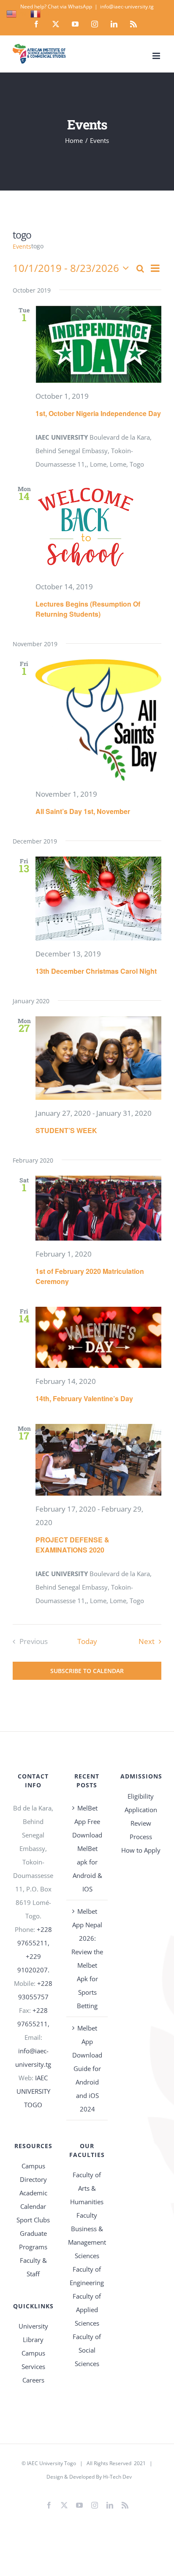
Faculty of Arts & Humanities (87, 2188)
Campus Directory (33, 2173)
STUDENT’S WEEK (66, 1130)
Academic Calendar (33, 2200)
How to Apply (141, 1850)
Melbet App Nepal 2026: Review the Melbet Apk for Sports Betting (87, 1958)
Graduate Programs (33, 2240)
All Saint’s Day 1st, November (83, 811)
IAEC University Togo (52, 2463)
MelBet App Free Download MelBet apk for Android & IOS (87, 1848)
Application (141, 1810)
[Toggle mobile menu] (157, 56)
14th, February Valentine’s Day (84, 1398)
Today (87, 1641)
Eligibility (141, 1796)
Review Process (141, 1830)
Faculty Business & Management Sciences (87, 2235)
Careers (33, 2380)
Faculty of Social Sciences (87, 2350)
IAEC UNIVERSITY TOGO (33, 2091)
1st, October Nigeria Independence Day (98, 413)
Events (22, 246)
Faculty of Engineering (87, 2276)
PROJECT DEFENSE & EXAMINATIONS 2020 (72, 1545)
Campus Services (33, 2360)
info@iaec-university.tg (127, 7)
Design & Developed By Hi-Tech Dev (89, 2477)
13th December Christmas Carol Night (96, 971)
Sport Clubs (33, 2220)
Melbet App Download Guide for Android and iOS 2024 (87, 2068)
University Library (33, 2333)
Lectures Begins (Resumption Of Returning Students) (88, 609)
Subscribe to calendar (87, 1671)
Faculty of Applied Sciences (87, 2310)
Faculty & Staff (33, 2267)
